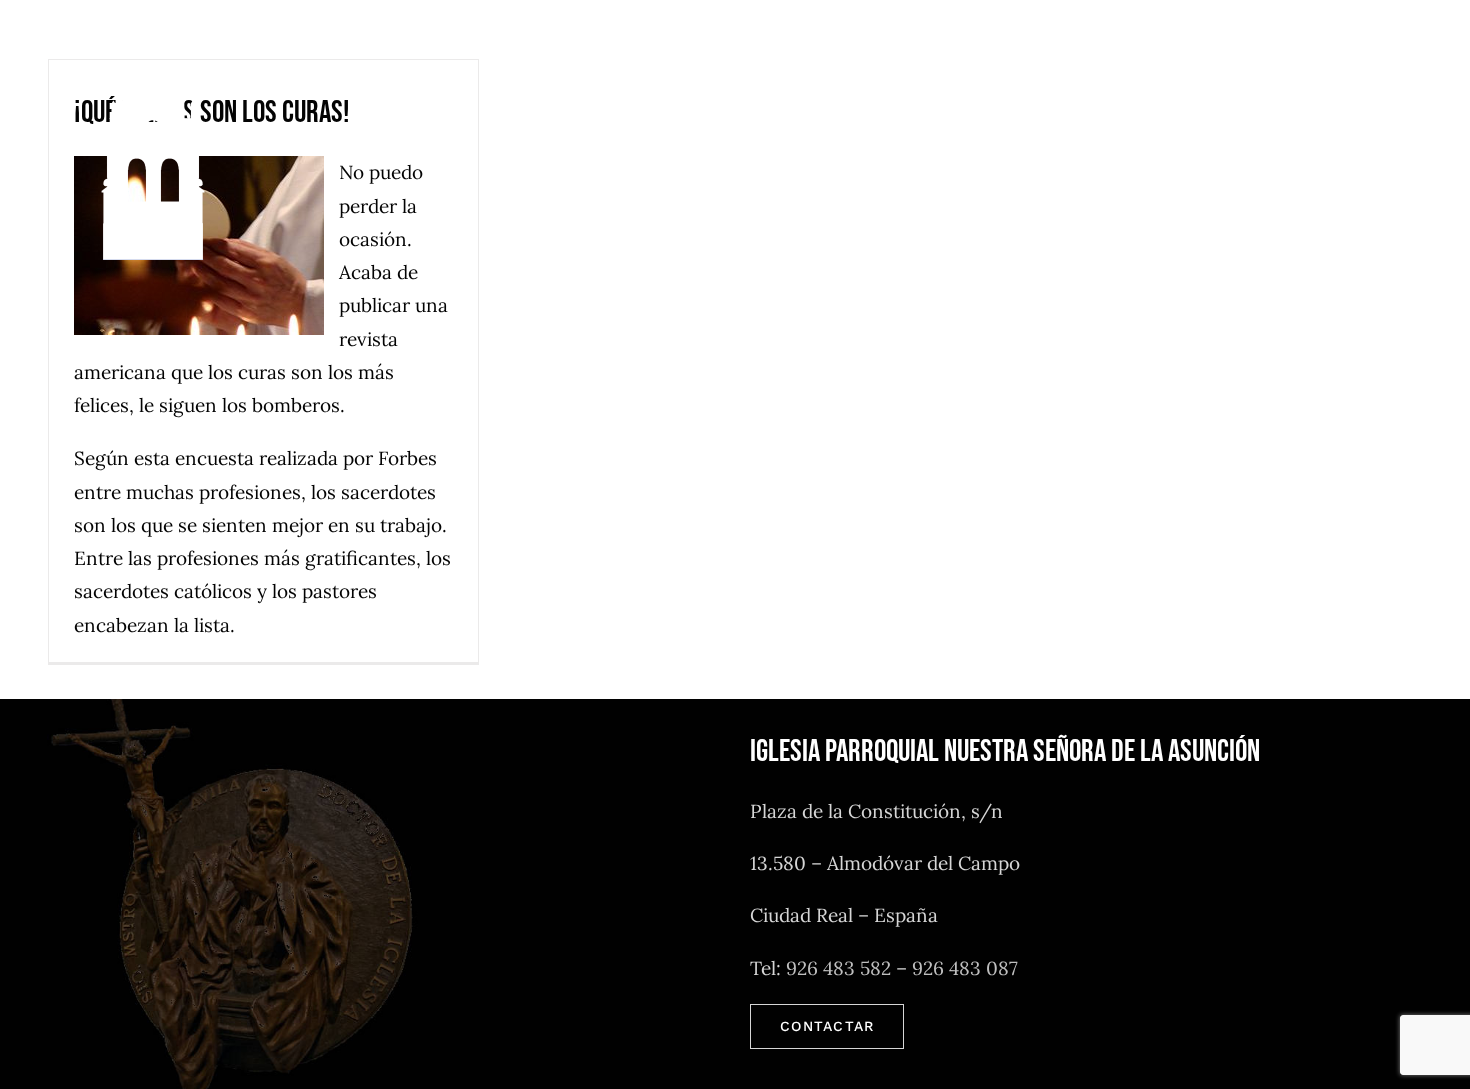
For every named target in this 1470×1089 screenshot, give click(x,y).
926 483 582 (838, 968)
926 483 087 (965, 968)
